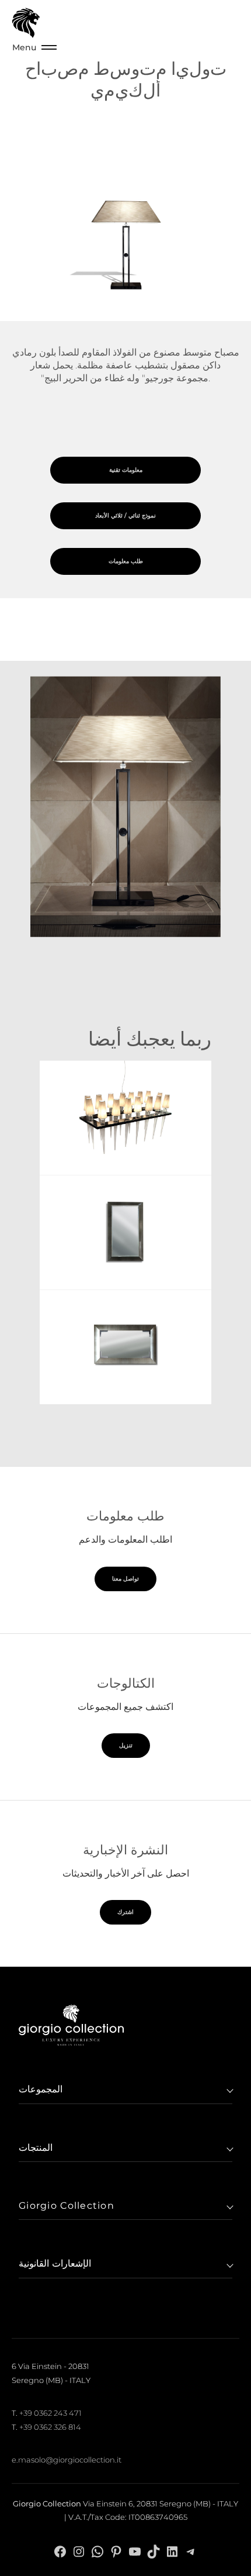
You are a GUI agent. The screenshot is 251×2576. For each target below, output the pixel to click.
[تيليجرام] (191, 2551)
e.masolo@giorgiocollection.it (67, 2460)
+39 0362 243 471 (50, 2413)
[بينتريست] (116, 2551)
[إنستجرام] (79, 2551)
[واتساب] (97, 2551)
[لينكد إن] (172, 2551)
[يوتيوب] (135, 2551)
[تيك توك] (154, 2551)
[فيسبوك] (60, 2551)
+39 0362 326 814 (50, 2427)
